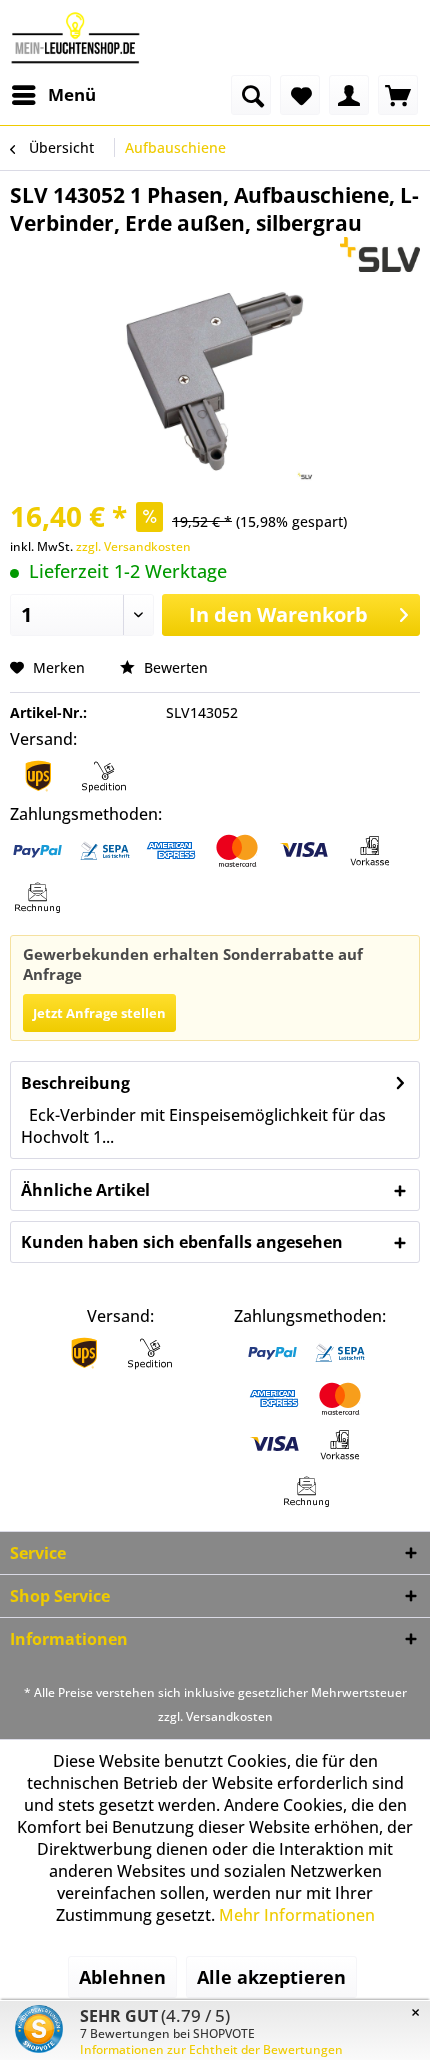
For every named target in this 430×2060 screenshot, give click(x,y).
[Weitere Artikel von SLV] (380, 254)
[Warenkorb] (398, 95)
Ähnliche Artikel (85, 1190)
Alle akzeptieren (271, 1977)
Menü (72, 94)
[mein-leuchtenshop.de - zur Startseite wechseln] (75, 37)
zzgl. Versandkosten (133, 546)
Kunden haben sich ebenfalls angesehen (182, 1242)
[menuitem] (53, 95)
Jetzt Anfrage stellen (99, 1013)
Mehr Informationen (297, 1915)
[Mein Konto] (349, 95)
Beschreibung (75, 1083)
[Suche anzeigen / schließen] (251, 95)
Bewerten (174, 667)
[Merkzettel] (300, 95)
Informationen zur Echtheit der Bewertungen (211, 2049)
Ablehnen (122, 1977)
